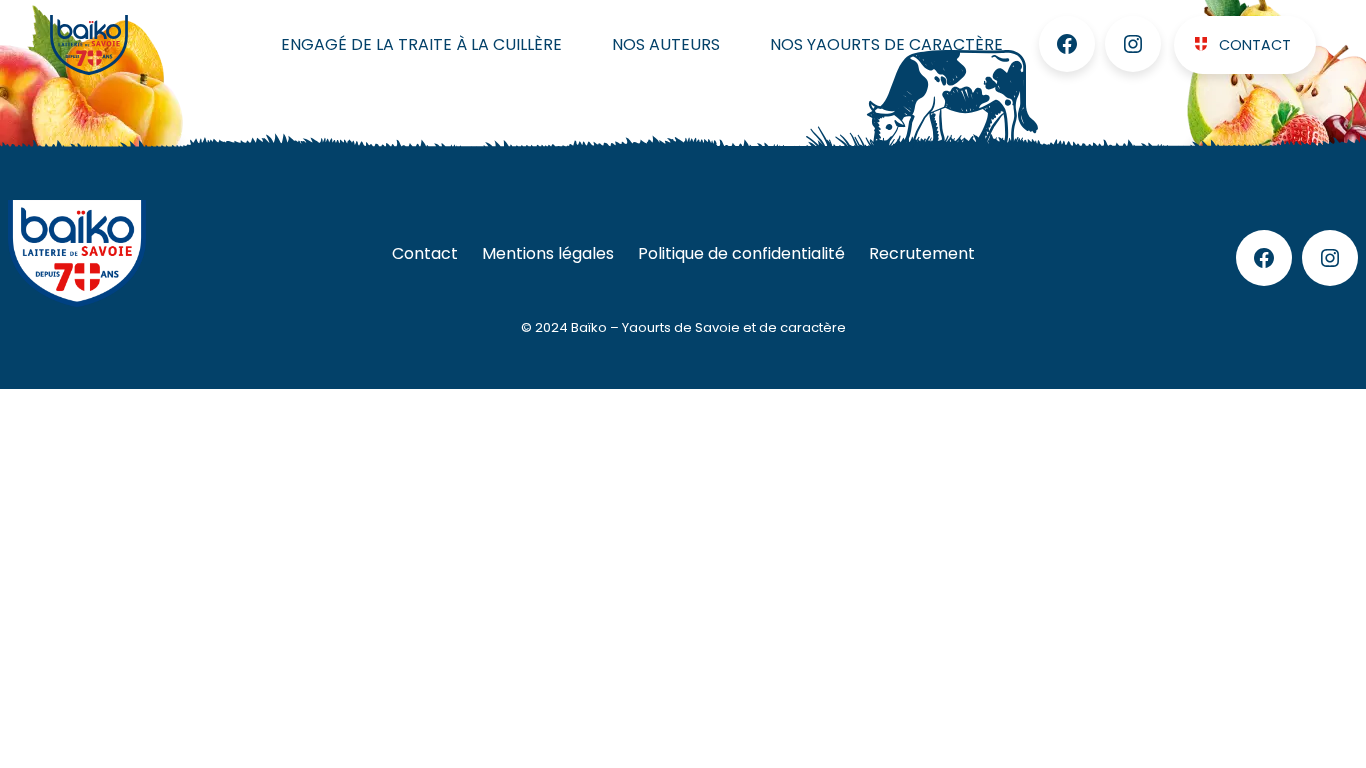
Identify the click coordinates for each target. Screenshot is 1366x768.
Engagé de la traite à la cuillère (421, 44)
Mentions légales (548, 253)
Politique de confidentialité (741, 253)
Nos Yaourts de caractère (886, 44)
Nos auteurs (666, 44)
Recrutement (922, 253)
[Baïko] (132, 45)
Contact (1255, 45)
